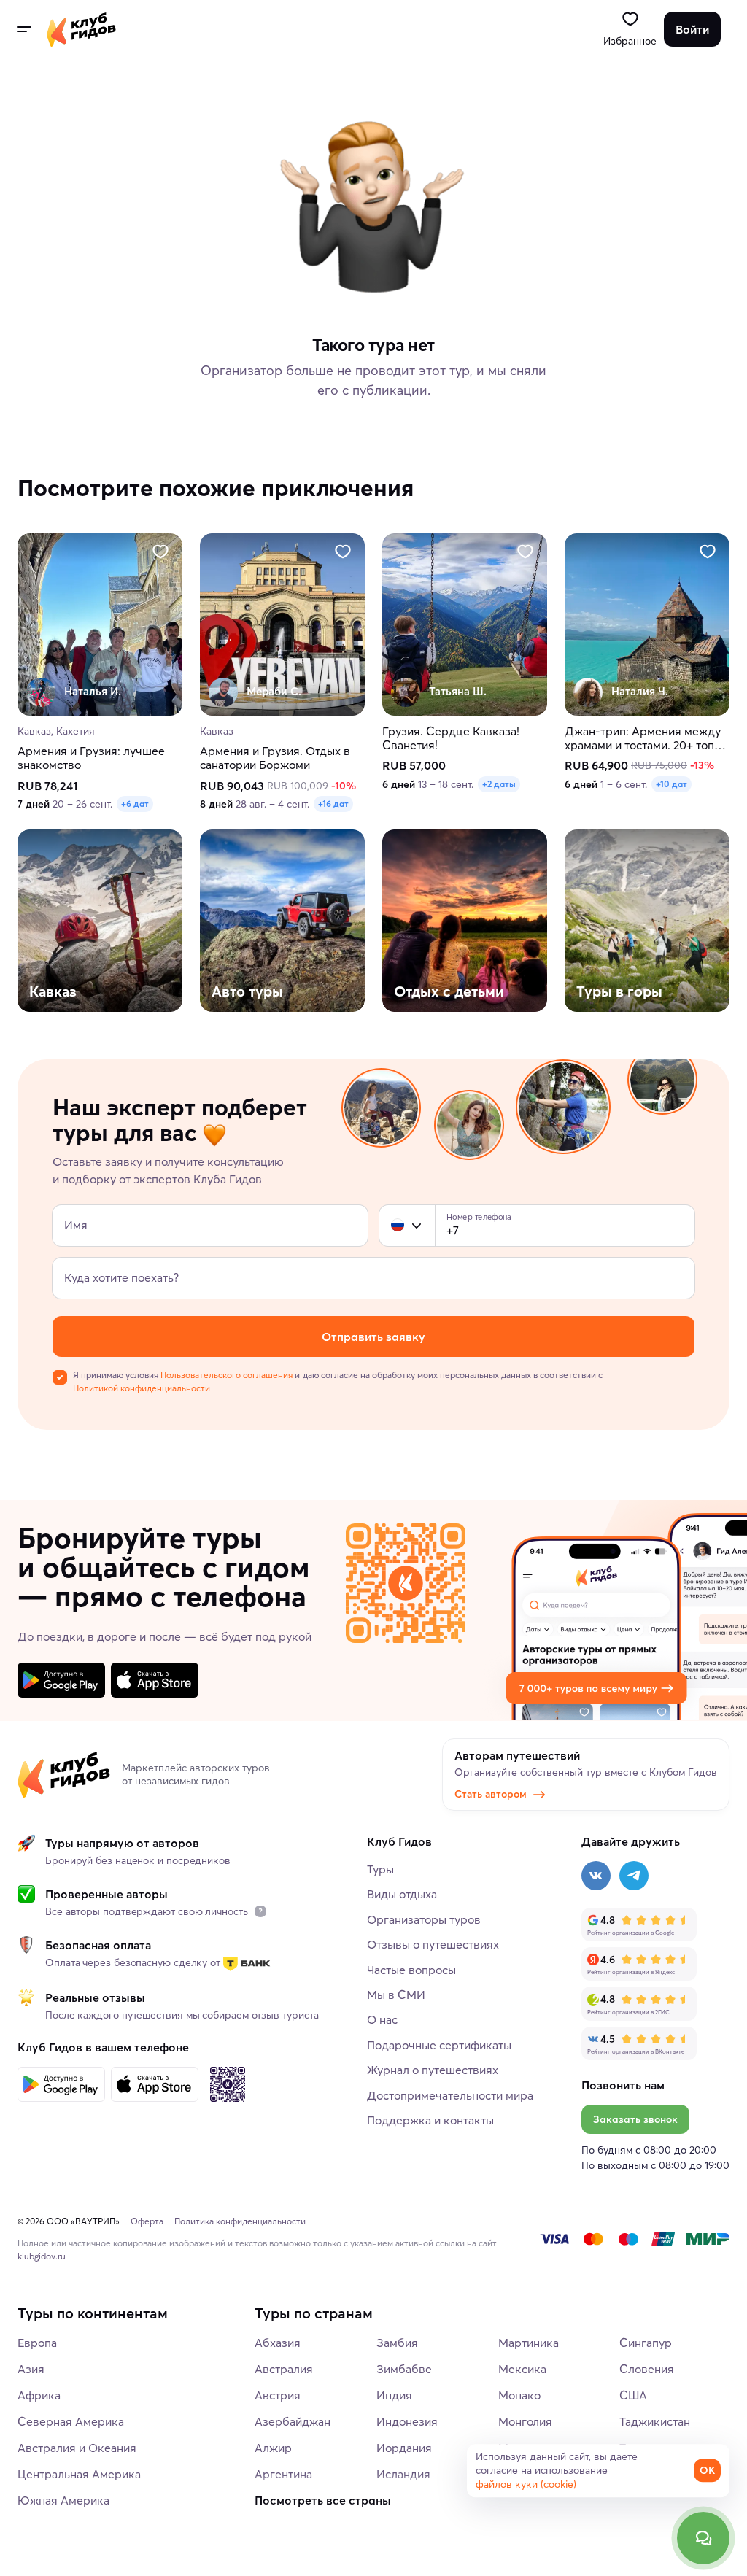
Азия (31, 2369)
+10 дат (671, 784)
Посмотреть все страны (323, 2500)
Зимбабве (404, 2369)
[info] (260, 1911)
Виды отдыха (402, 1894)
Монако (519, 2395)
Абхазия (278, 2343)
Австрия (278, 2395)
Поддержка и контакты (430, 2120)
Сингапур (646, 2343)
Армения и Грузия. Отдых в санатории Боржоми (275, 759)
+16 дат (333, 804)
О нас (382, 2019)
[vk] (596, 1876)
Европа (37, 2343)
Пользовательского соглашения (227, 1375)
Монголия (525, 2421)
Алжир (273, 2448)
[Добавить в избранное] (160, 552)
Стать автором (491, 1794)
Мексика (522, 2369)
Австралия (284, 2369)
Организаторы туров (424, 1919)
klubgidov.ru (42, 2256)
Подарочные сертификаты (439, 2045)
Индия (394, 2395)
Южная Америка (63, 2500)
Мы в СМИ (396, 1995)
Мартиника (529, 2343)
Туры (380, 1869)
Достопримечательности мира (450, 2095)
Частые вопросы (411, 1970)
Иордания (404, 2448)
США (633, 2395)
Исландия (403, 2474)
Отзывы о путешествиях (433, 1944)
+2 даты (499, 784)
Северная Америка (71, 2421)
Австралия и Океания (77, 2448)
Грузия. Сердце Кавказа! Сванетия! (451, 738)
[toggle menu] (23, 29)
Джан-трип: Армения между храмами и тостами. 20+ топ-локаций (643, 738)
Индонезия (407, 2421)
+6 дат (135, 804)
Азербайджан (293, 2421)
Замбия (397, 2343)
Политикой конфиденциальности (142, 1388)
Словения (647, 2369)
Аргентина (283, 2474)
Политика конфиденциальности (240, 2221)
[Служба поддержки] (703, 2538)
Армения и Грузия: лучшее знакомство (91, 759)
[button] (398, 1226)
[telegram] (634, 1876)
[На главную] (81, 29)
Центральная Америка (79, 2474)
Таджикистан (655, 2421)
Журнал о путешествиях (433, 2070)
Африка (39, 2395)
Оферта (147, 2221)
